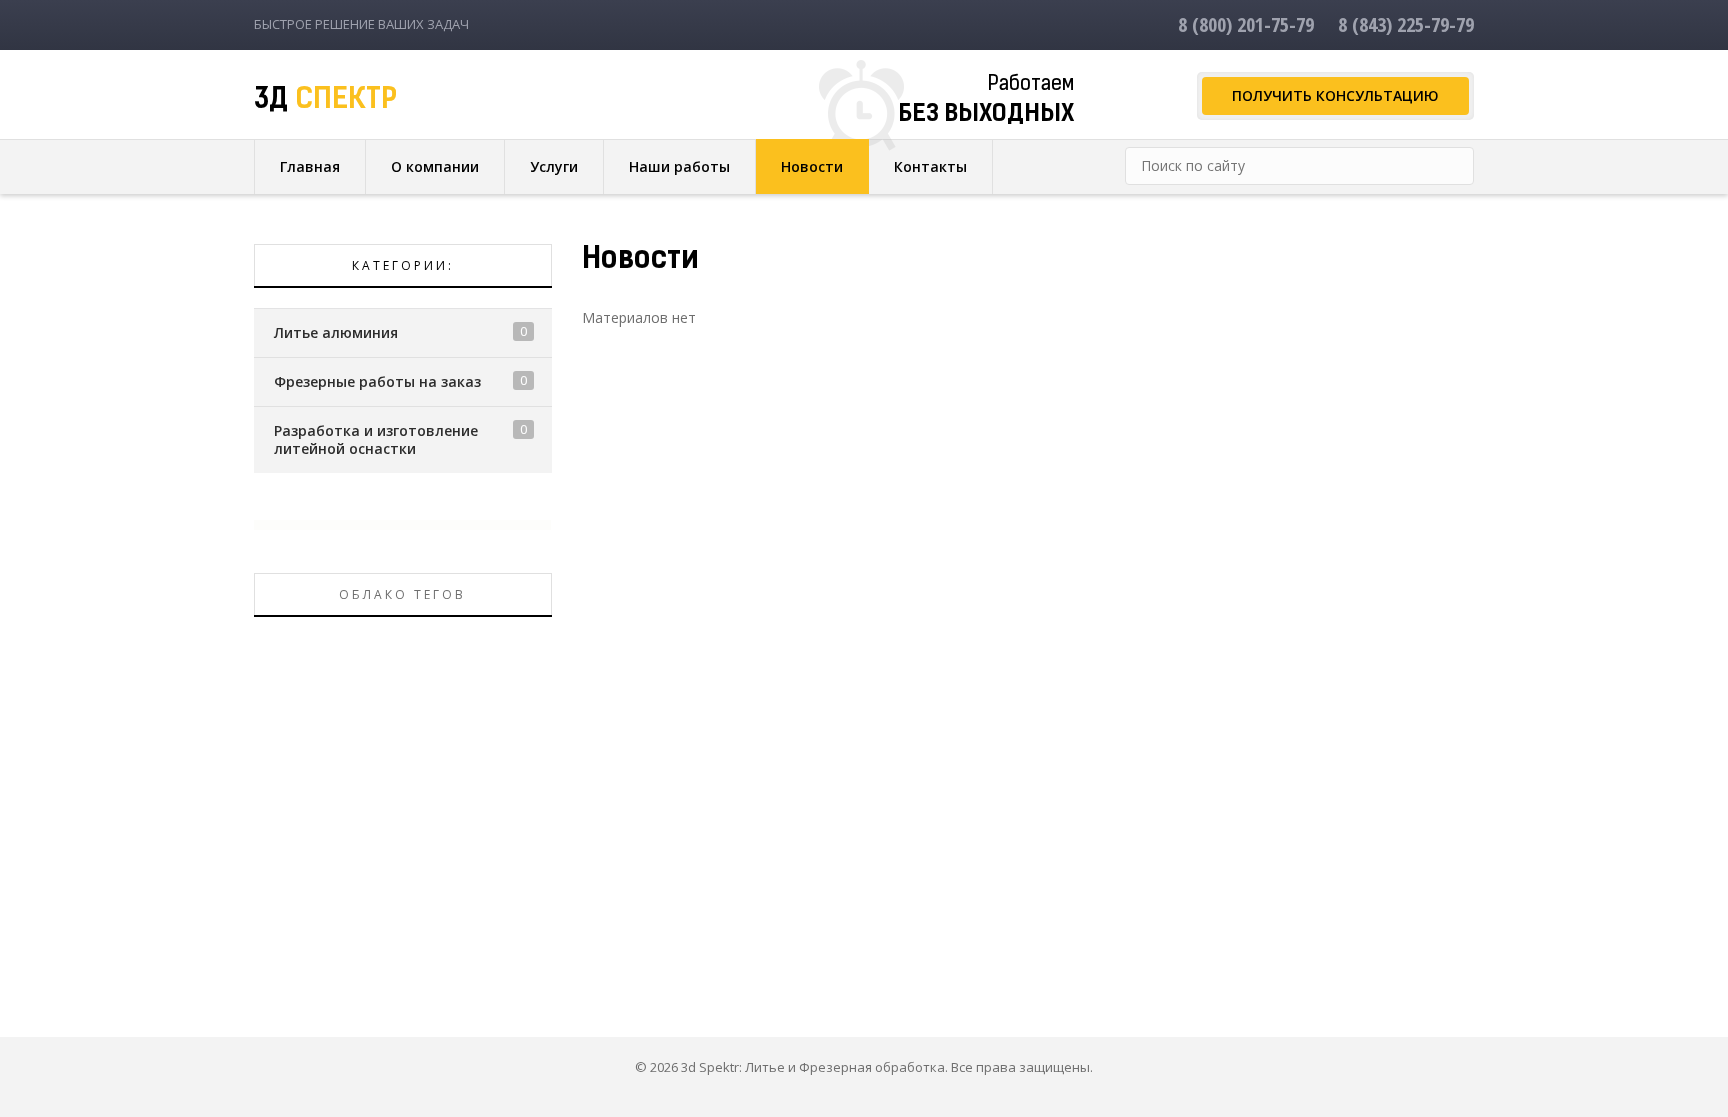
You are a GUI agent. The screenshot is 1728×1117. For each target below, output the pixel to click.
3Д (325, 101)
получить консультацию (1335, 95)
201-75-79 (1246, 24)
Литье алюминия (336, 332)
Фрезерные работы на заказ (377, 381)
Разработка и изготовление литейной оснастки (376, 439)
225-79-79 (1406, 24)
